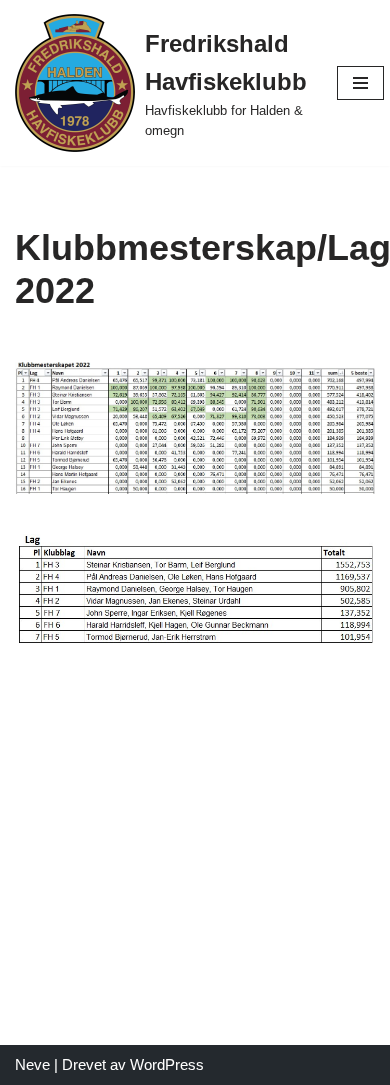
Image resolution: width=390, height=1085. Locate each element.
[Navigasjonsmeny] (360, 83)
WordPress (167, 1064)
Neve (32, 1064)
